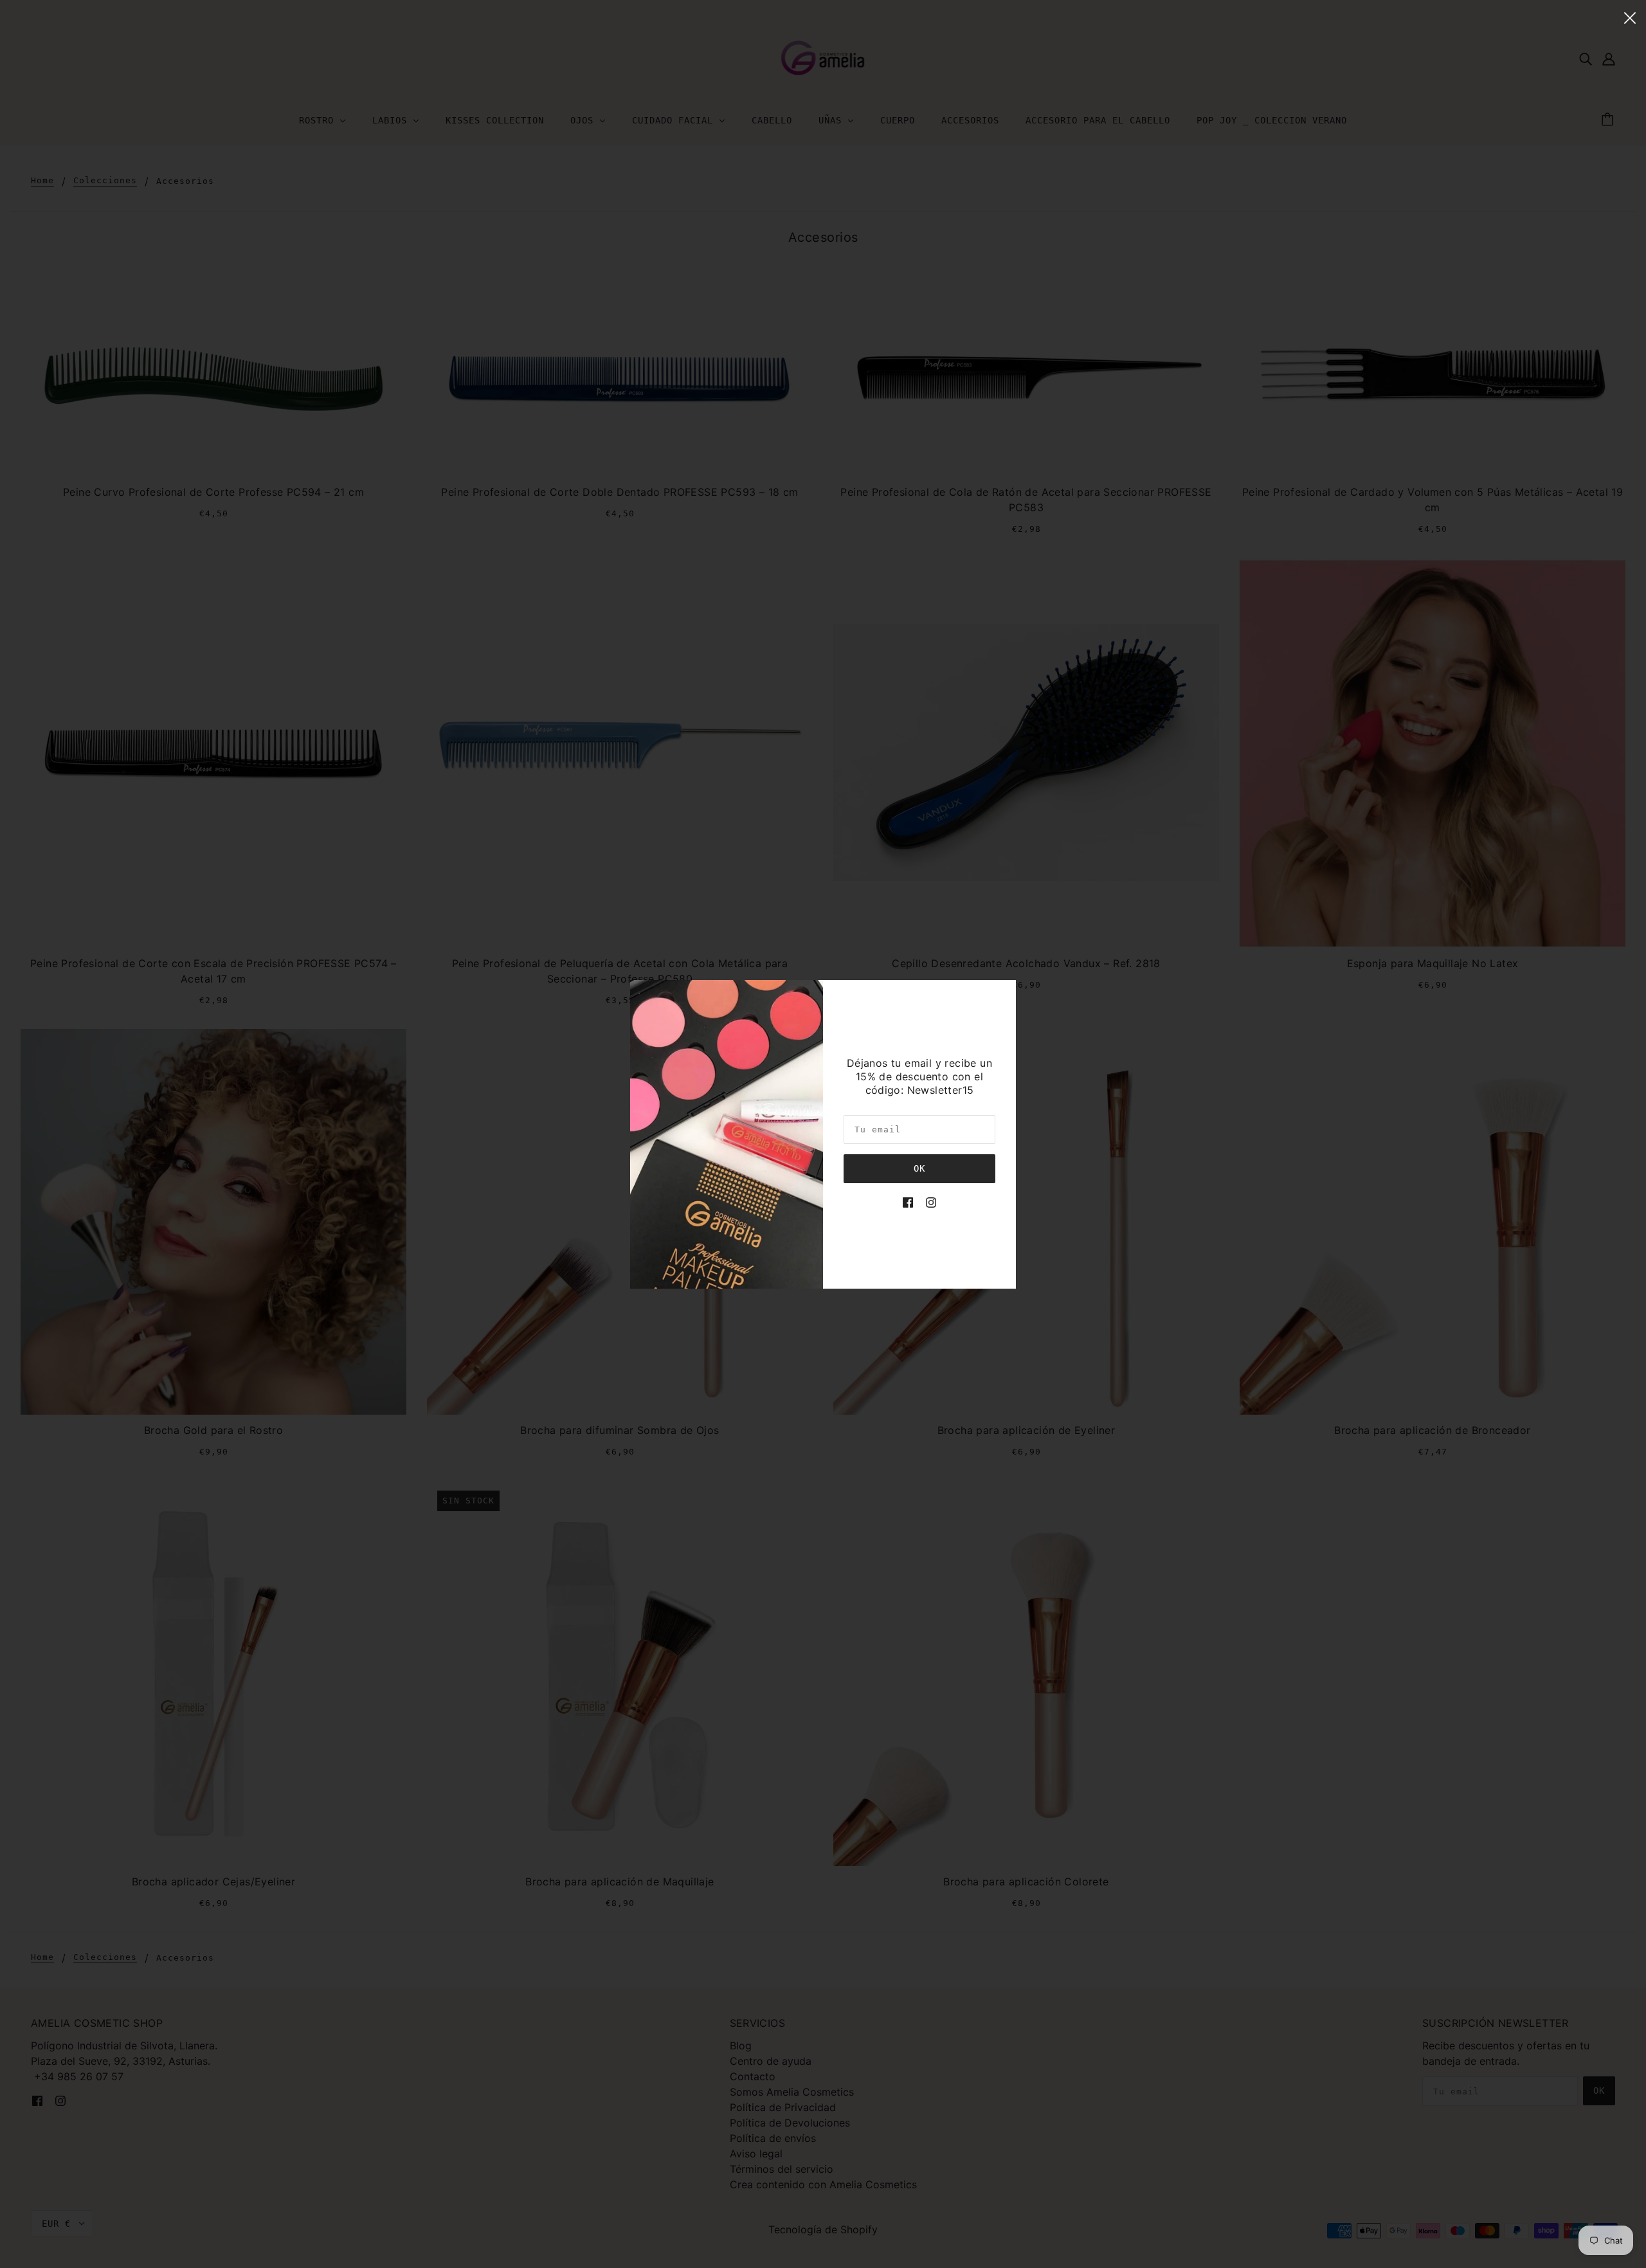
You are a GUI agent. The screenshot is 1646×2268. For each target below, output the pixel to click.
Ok (919, 1168)
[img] (908, 1201)
